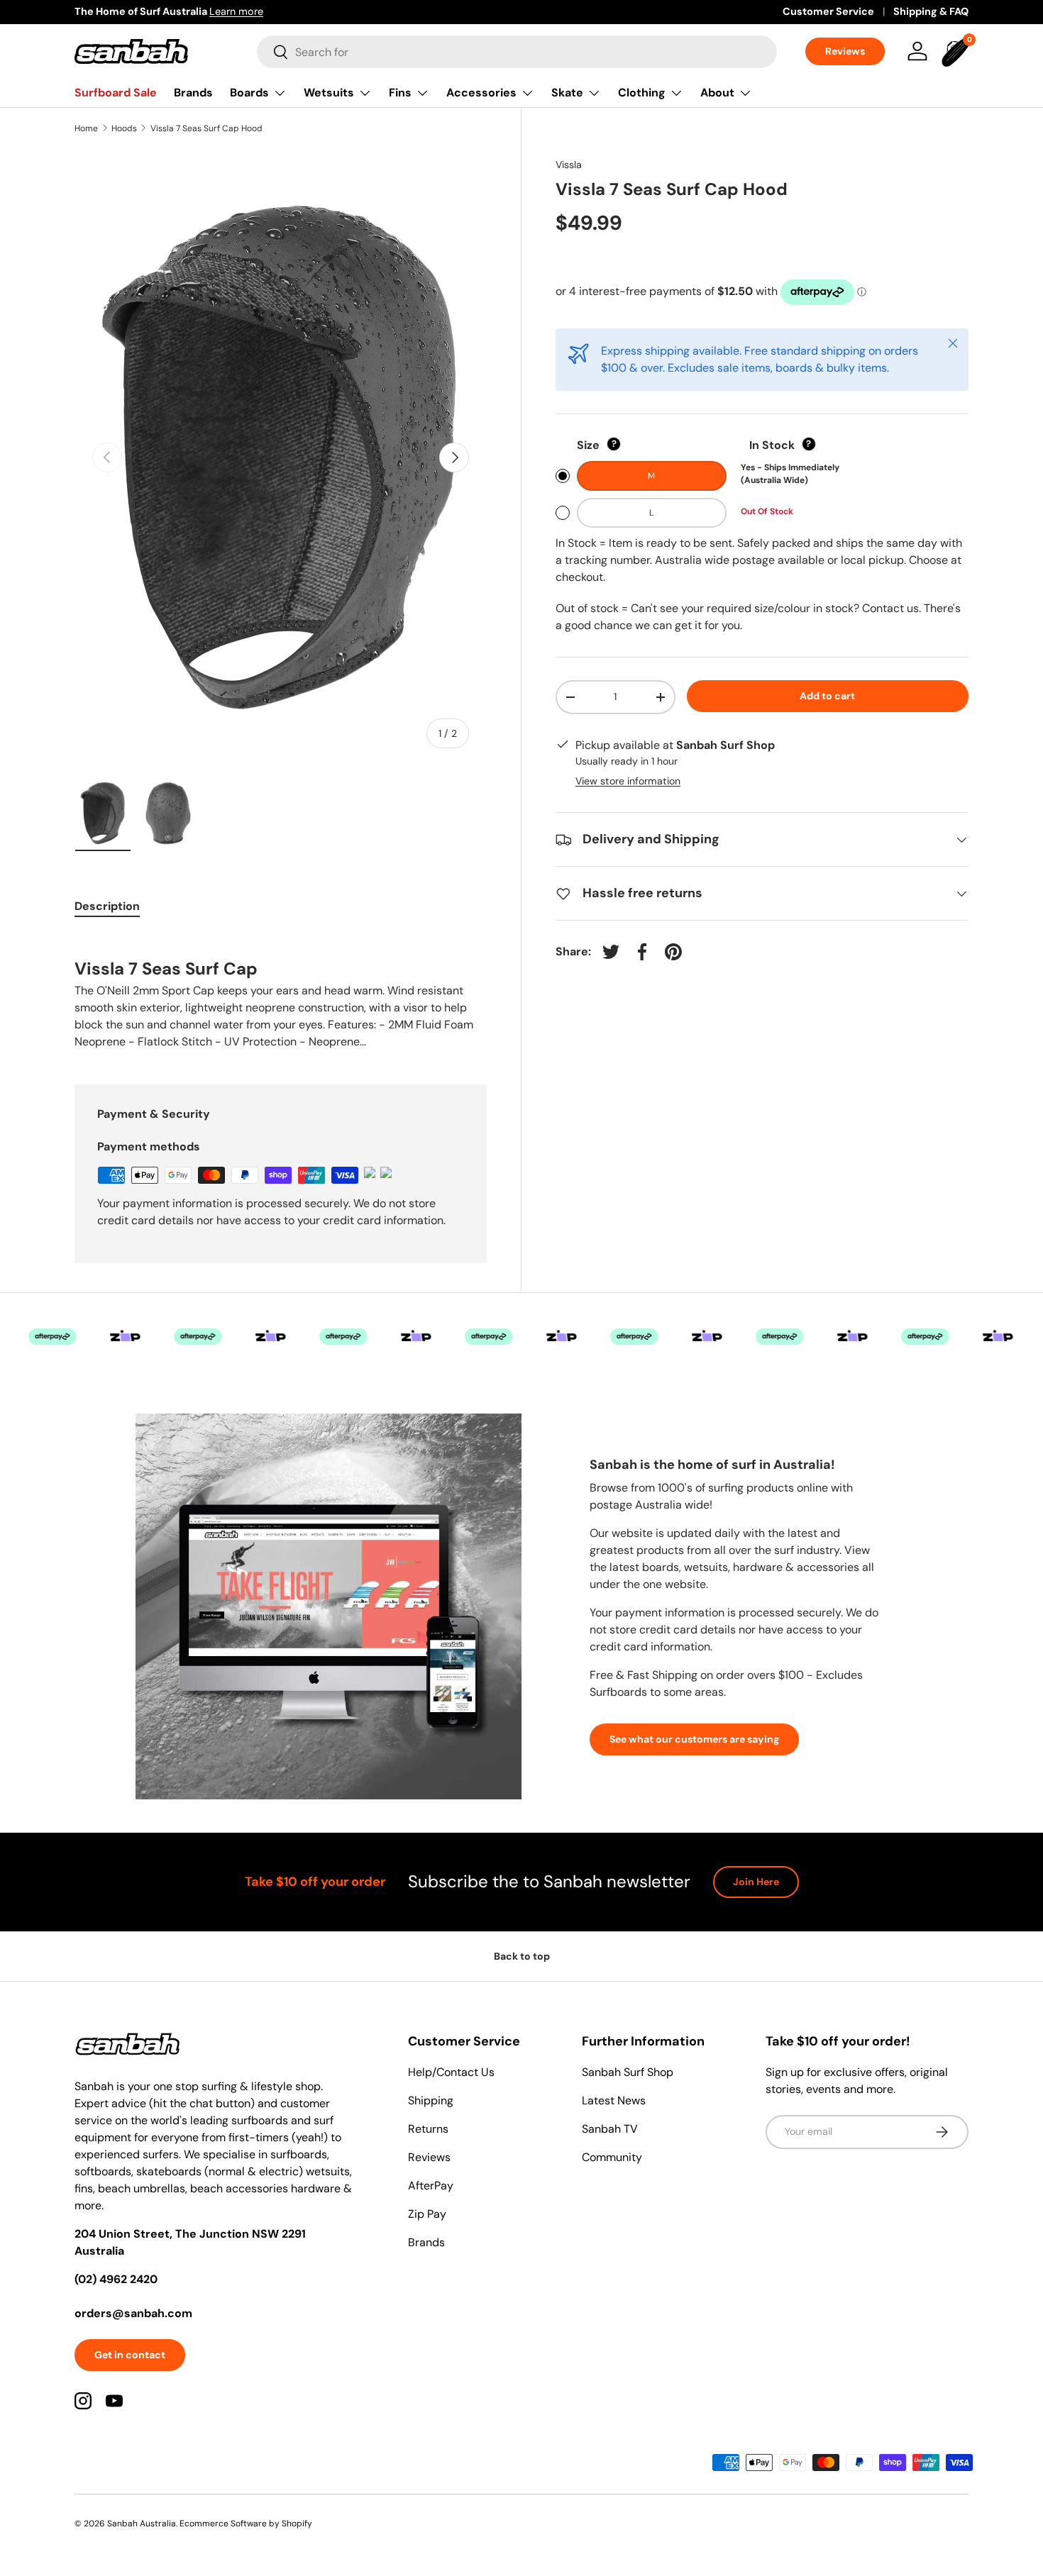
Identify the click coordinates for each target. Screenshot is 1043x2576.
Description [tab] (107, 906)
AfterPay (431, 2186)
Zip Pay (427, 2214)
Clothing (642, 93)
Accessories (481, 93)
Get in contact (130, 2355)
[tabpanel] (281, 992)
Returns (428, 2129)
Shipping (431, 2100)
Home (86, 128)
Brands (193, 93)
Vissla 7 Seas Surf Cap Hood (206, 128)
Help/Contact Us (451, 2072)
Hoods (124, 128)
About (717, 93)
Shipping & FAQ (931, 11)
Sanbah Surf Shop (628, 2072)
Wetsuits (329, 93)
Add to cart (827, 696)
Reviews (845, 51)
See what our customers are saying (694, 1739)
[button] (957, 51)
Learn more (236, 11)
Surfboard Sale (116, 93)
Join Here (756, 1882)
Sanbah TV (610, 2129)
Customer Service (828, 11)
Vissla (569, 165)
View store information (628, 781)
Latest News (614, 2100)
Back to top (522, 1956)
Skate (567, 93)
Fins (400, 93)
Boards (249, 93)
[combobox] (517, 52)
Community (612, 2157)
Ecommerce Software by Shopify (246, 2524)
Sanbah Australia (142, 2524)
